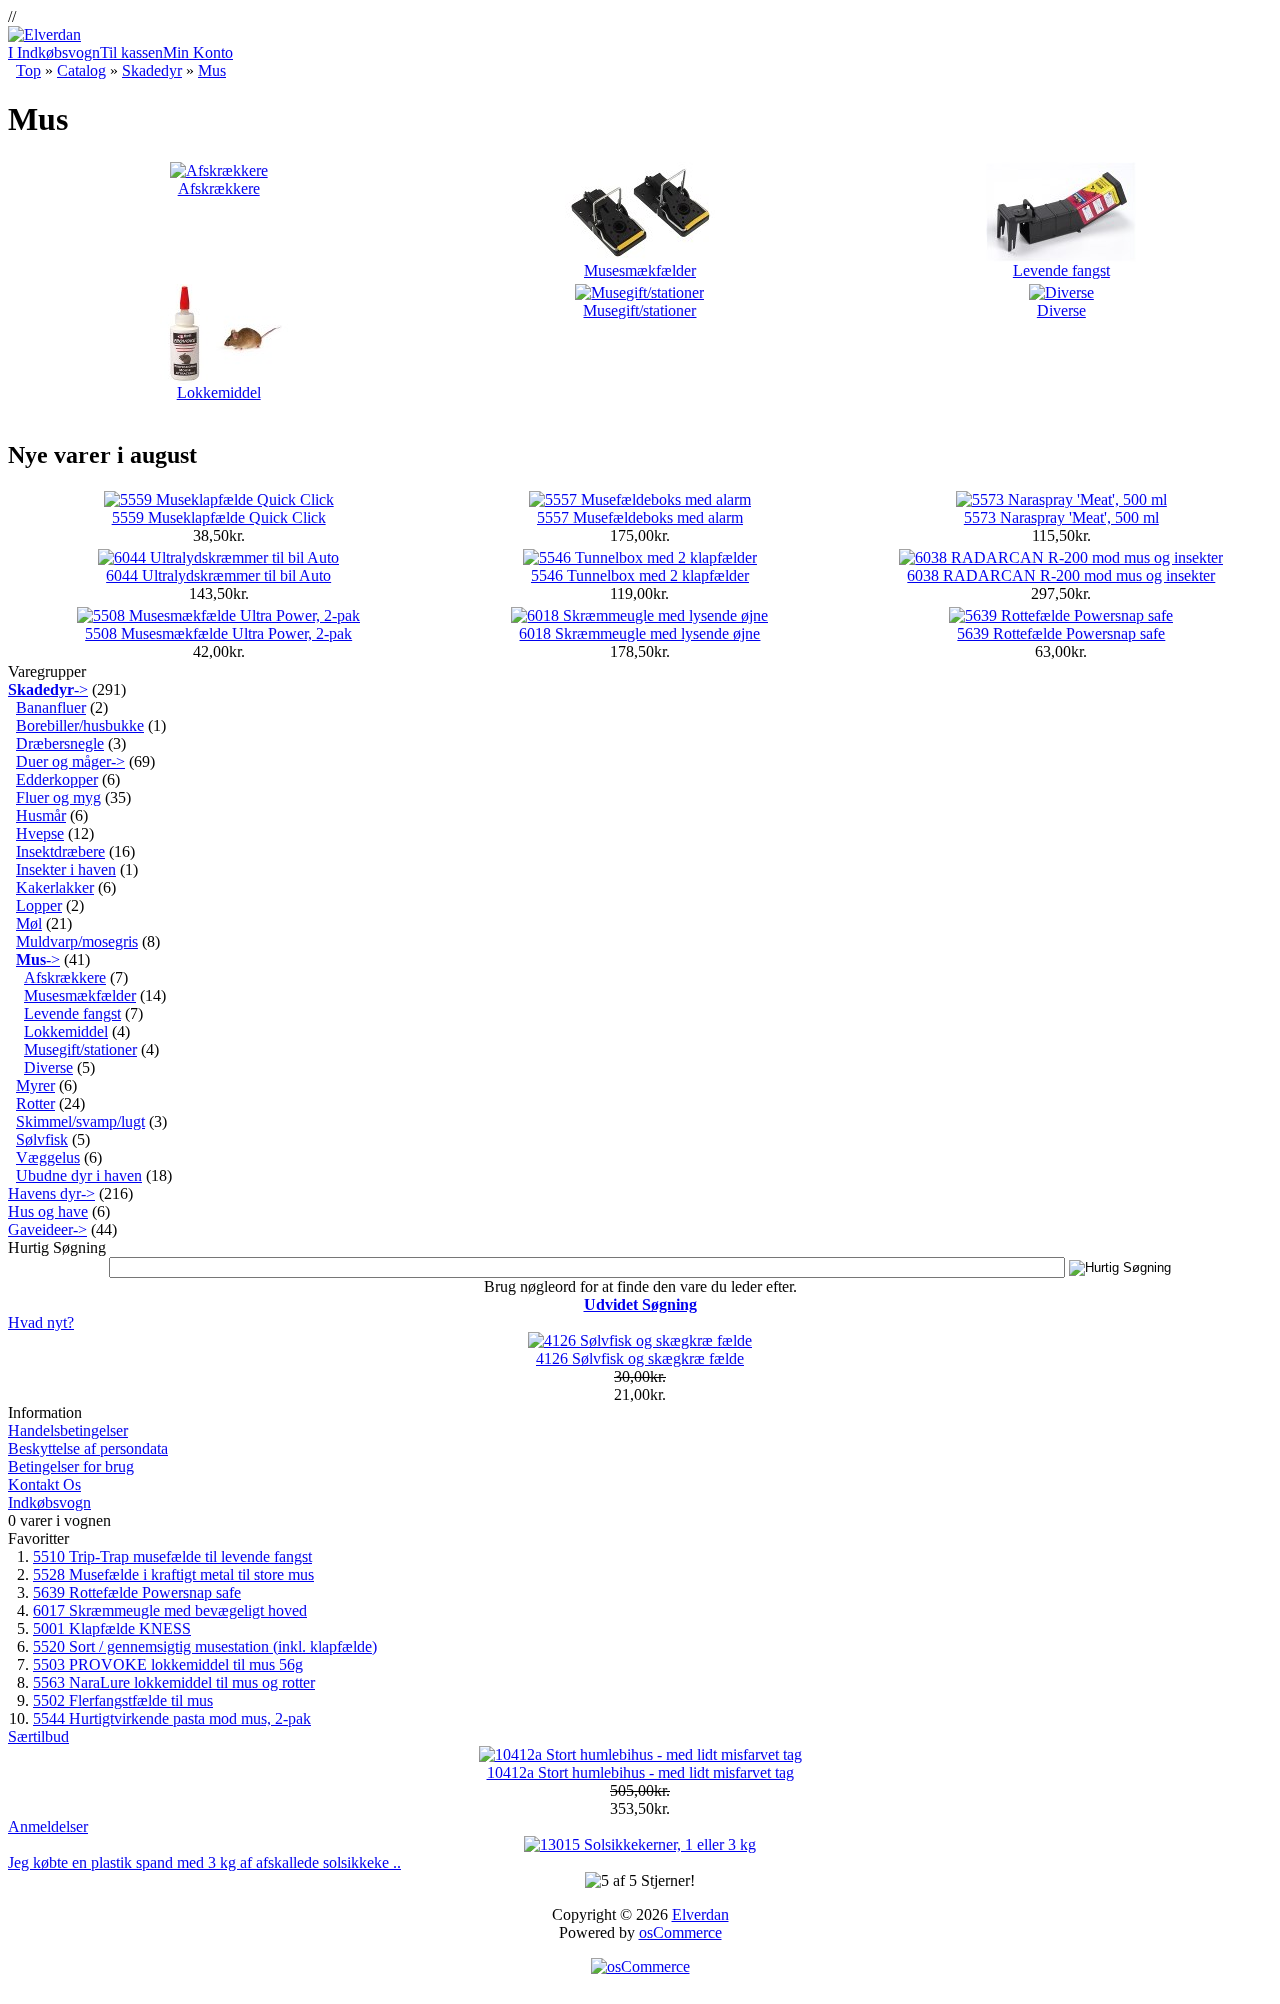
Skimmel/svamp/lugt (80, 1121)
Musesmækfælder (640, 270)
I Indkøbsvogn (54, 52)
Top (28, 70)
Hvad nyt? (41, 1322)
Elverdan (700, 1914)
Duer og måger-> (70, 761)
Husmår (41, 815)
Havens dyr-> (51, 1193)
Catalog (81, 70)
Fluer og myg (58, 797)
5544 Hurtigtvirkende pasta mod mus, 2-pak (172, 1718)
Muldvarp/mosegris (77, 941)
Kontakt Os (44, 1484)
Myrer (35, 1085)
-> (48, 689)
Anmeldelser (48, 1826)
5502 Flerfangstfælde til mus (123, 1700)
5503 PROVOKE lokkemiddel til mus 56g (168, 1664)
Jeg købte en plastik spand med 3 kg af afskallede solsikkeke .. (204, 1862)
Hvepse (40, 833)
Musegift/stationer (639, 310)
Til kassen (131, 52)
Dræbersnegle (60, 743)
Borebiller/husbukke (80, 725)
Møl (29, 923)
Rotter (35, 1103)
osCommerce (680, 1932)
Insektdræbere (60, 851)
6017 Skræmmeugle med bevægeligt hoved (170, 1610)
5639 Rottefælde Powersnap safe (1061, 633)
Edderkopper (57, 779)
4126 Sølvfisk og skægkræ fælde (640, 1358)
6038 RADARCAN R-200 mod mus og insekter (1061, 575)
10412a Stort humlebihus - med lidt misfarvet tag (640, 1772)
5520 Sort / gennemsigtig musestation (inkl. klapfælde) (205, 1646)
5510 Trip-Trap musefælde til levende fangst (172, 1556)
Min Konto (198, 52)
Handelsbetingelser (68, 1430)
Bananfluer (51, 707)
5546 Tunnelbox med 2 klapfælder (640, 575)
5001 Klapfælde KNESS (112, 1628)
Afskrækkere (219, 188)
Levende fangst (1061, 270)
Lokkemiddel (219, 392)
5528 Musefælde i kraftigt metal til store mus (173, 1574)
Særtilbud (38, 1736)
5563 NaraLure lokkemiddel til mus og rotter (174, 1682)
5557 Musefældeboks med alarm (640, 517)
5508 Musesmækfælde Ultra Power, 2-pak (218, 633)
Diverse (1061, 310)
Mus (212, 70)
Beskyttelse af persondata (88, 1448)
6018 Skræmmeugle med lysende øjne (639, 633)
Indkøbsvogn (49, 1502)
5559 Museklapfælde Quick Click (219, 517)
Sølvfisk (42, 1139)
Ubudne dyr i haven (79, 1175)
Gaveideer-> (47, 1229)
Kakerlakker (55, 887)
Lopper (39, 905)
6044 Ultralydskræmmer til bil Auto (218, 575)
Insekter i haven (66, 869)
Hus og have (48, 1211)
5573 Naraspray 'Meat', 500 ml (1061, 517)
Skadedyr (152, 70)
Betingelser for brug (71, 1466)
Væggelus (48, 1157)
